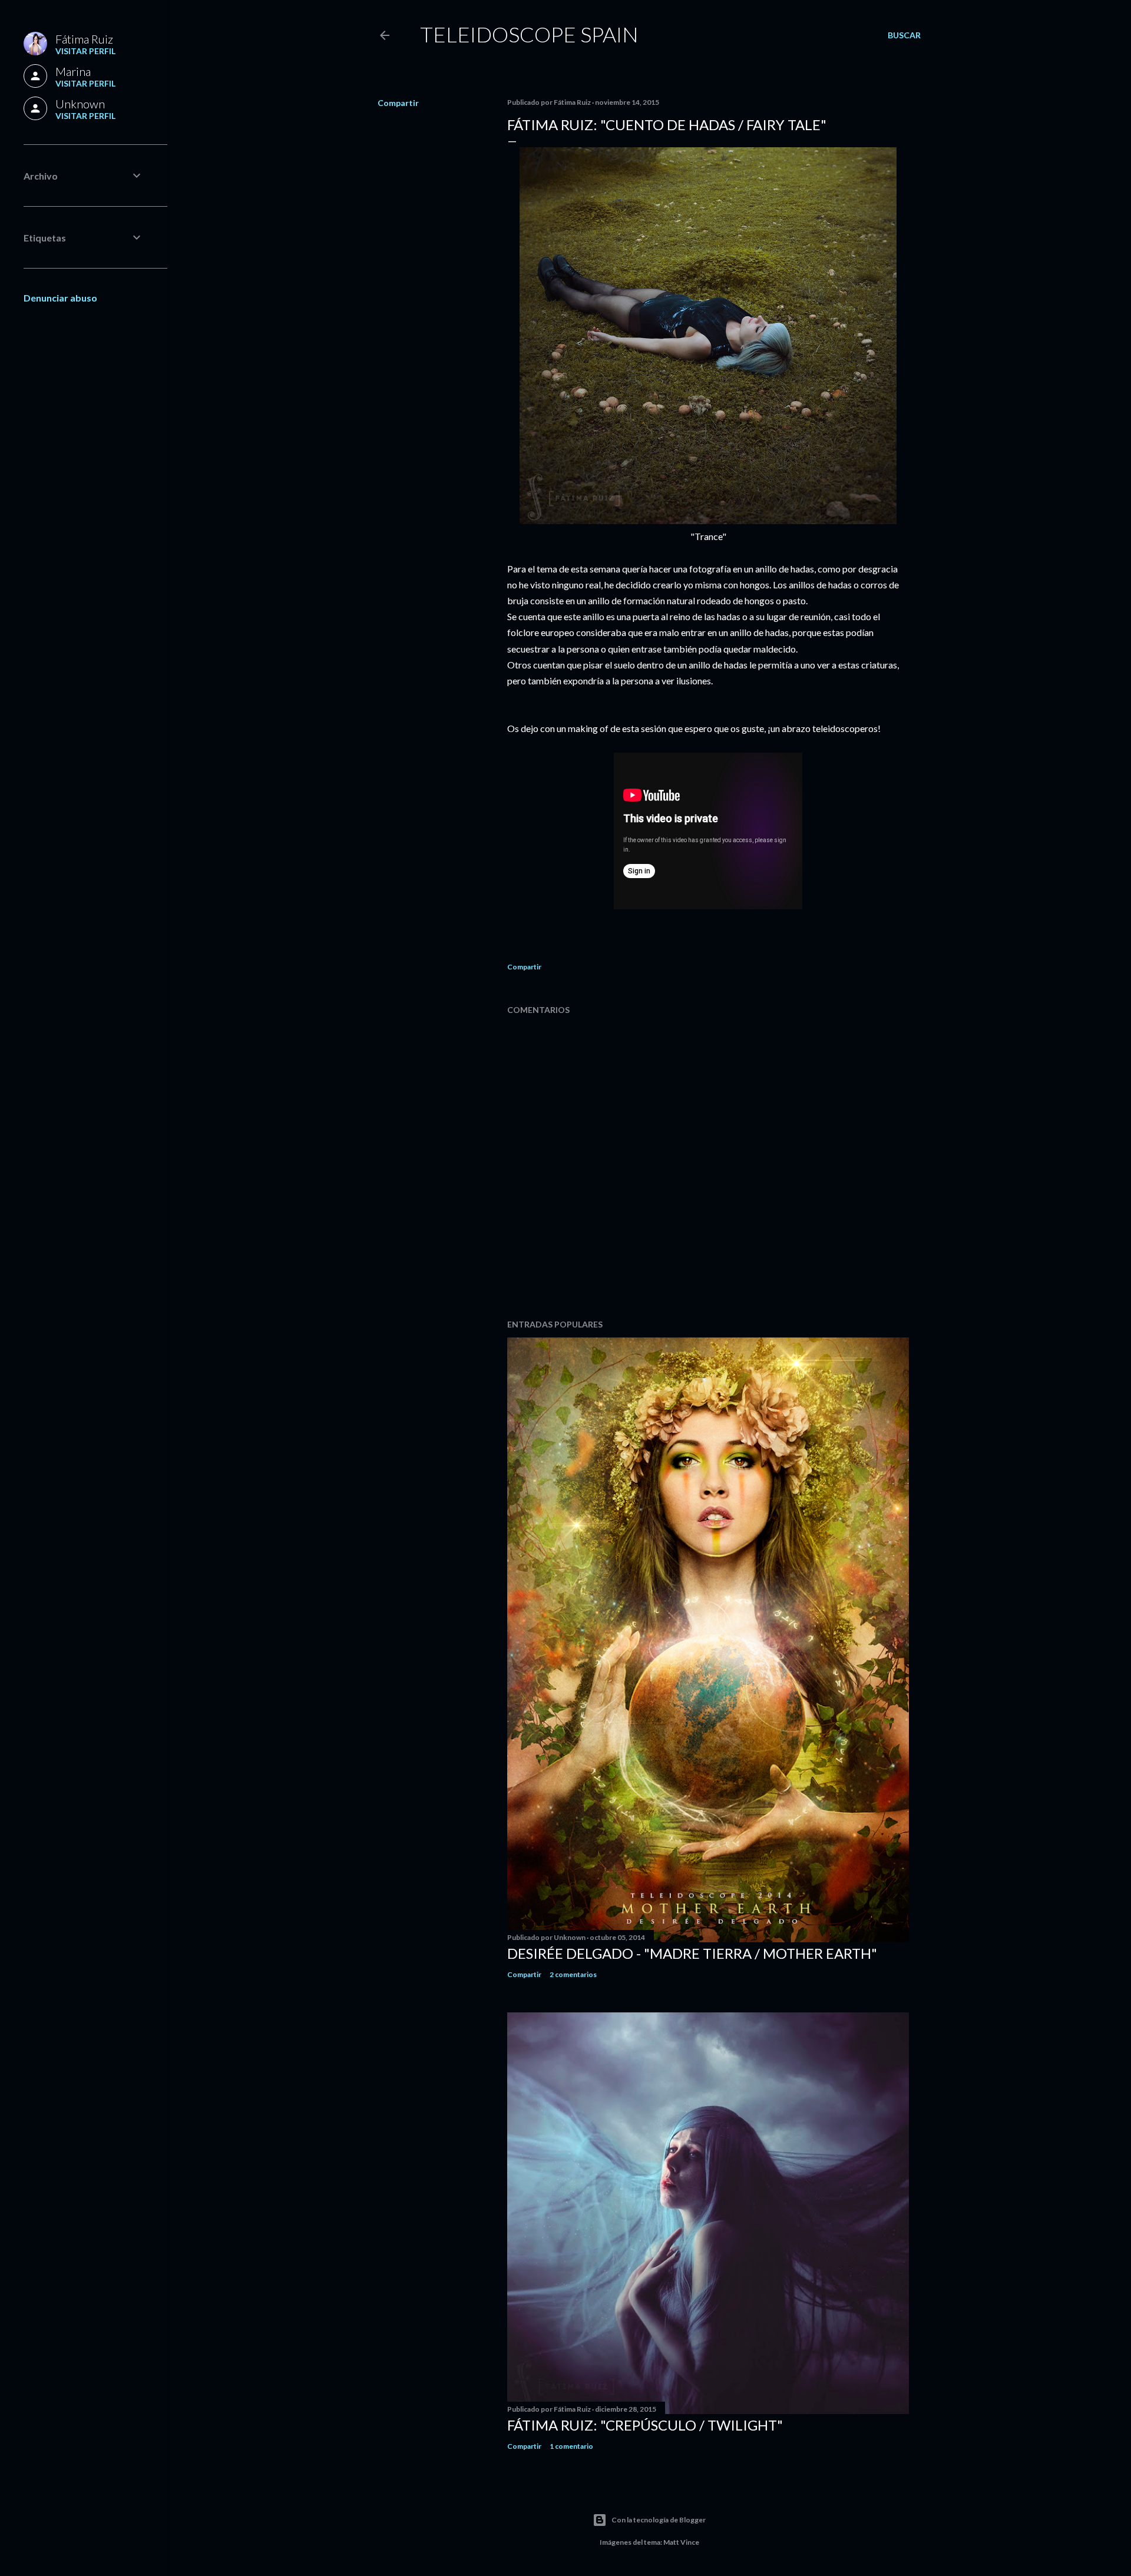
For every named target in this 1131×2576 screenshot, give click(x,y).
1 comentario (571, 2446)
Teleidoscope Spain (529, 34)
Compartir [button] (398, 103)
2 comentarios (573, 1974)
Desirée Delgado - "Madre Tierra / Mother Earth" (692, 1953)
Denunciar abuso (60, 298)
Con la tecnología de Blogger (659, 2520)
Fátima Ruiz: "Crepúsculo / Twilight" (645, 2425)
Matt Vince (681, 2542)
